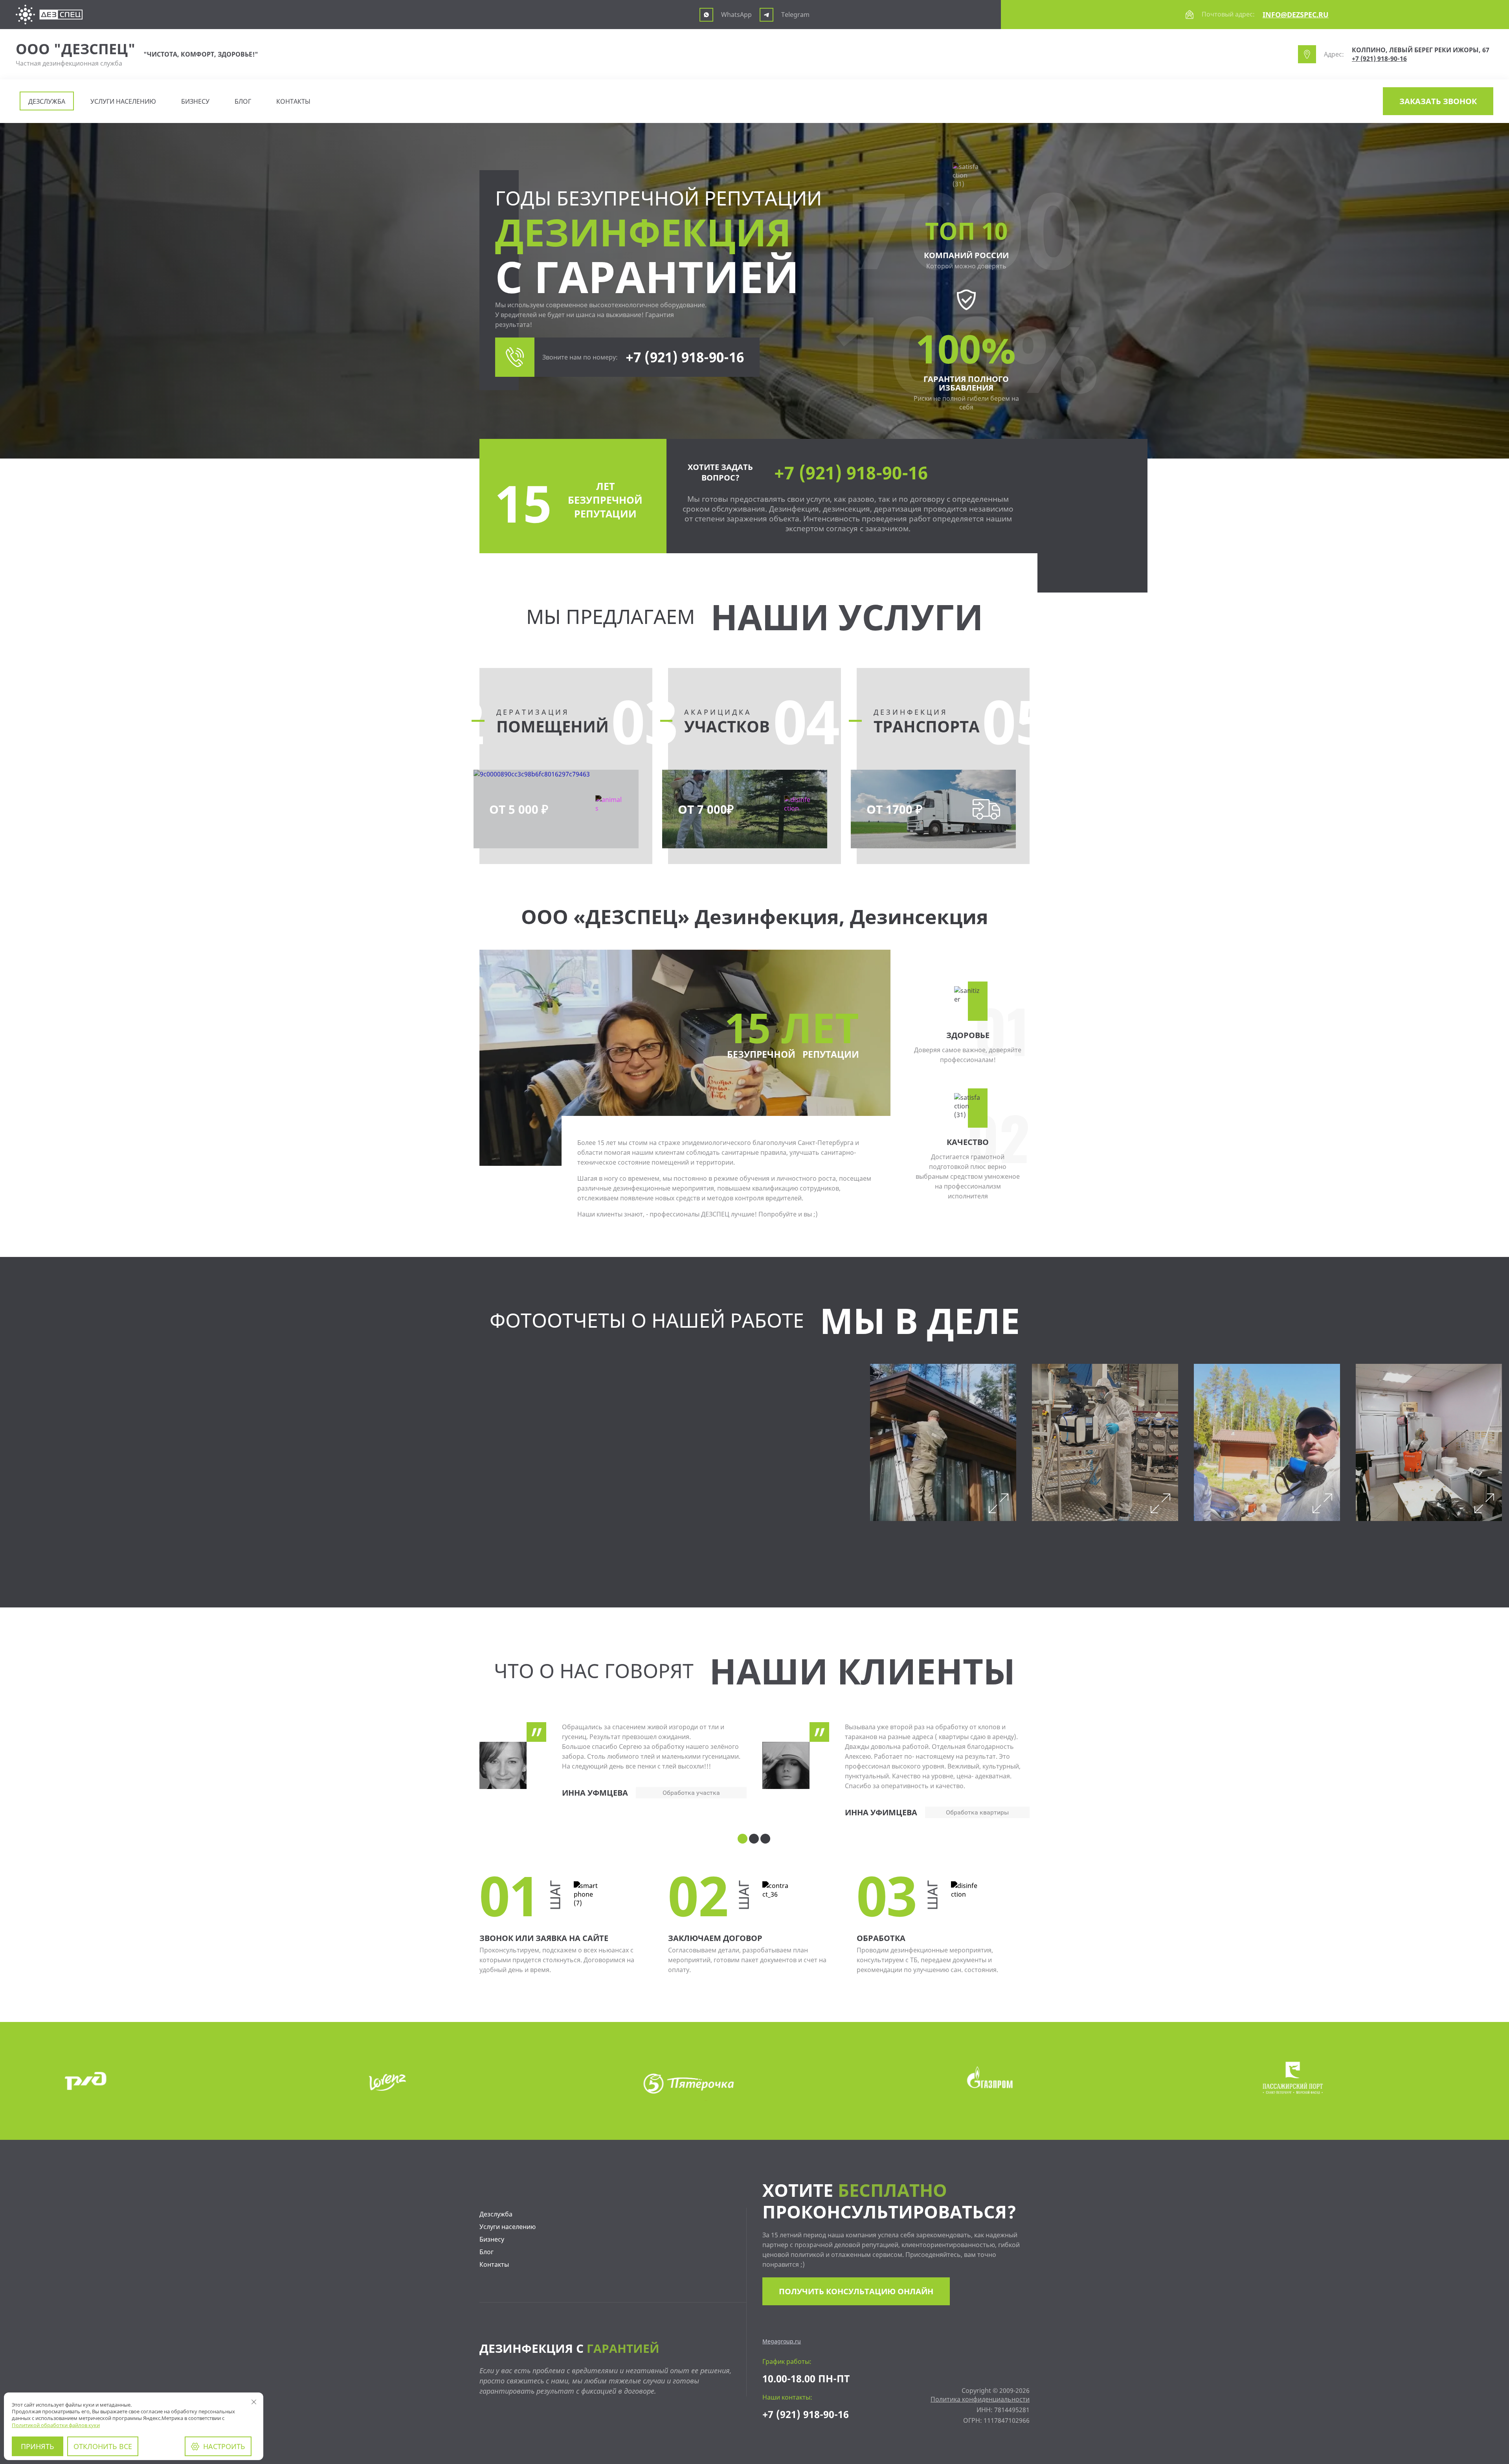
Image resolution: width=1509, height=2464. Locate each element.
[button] (1438, 101)
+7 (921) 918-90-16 (1379, 59)
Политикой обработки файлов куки (56, 2425)
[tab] (743, 1839)
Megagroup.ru (782, 2341)
